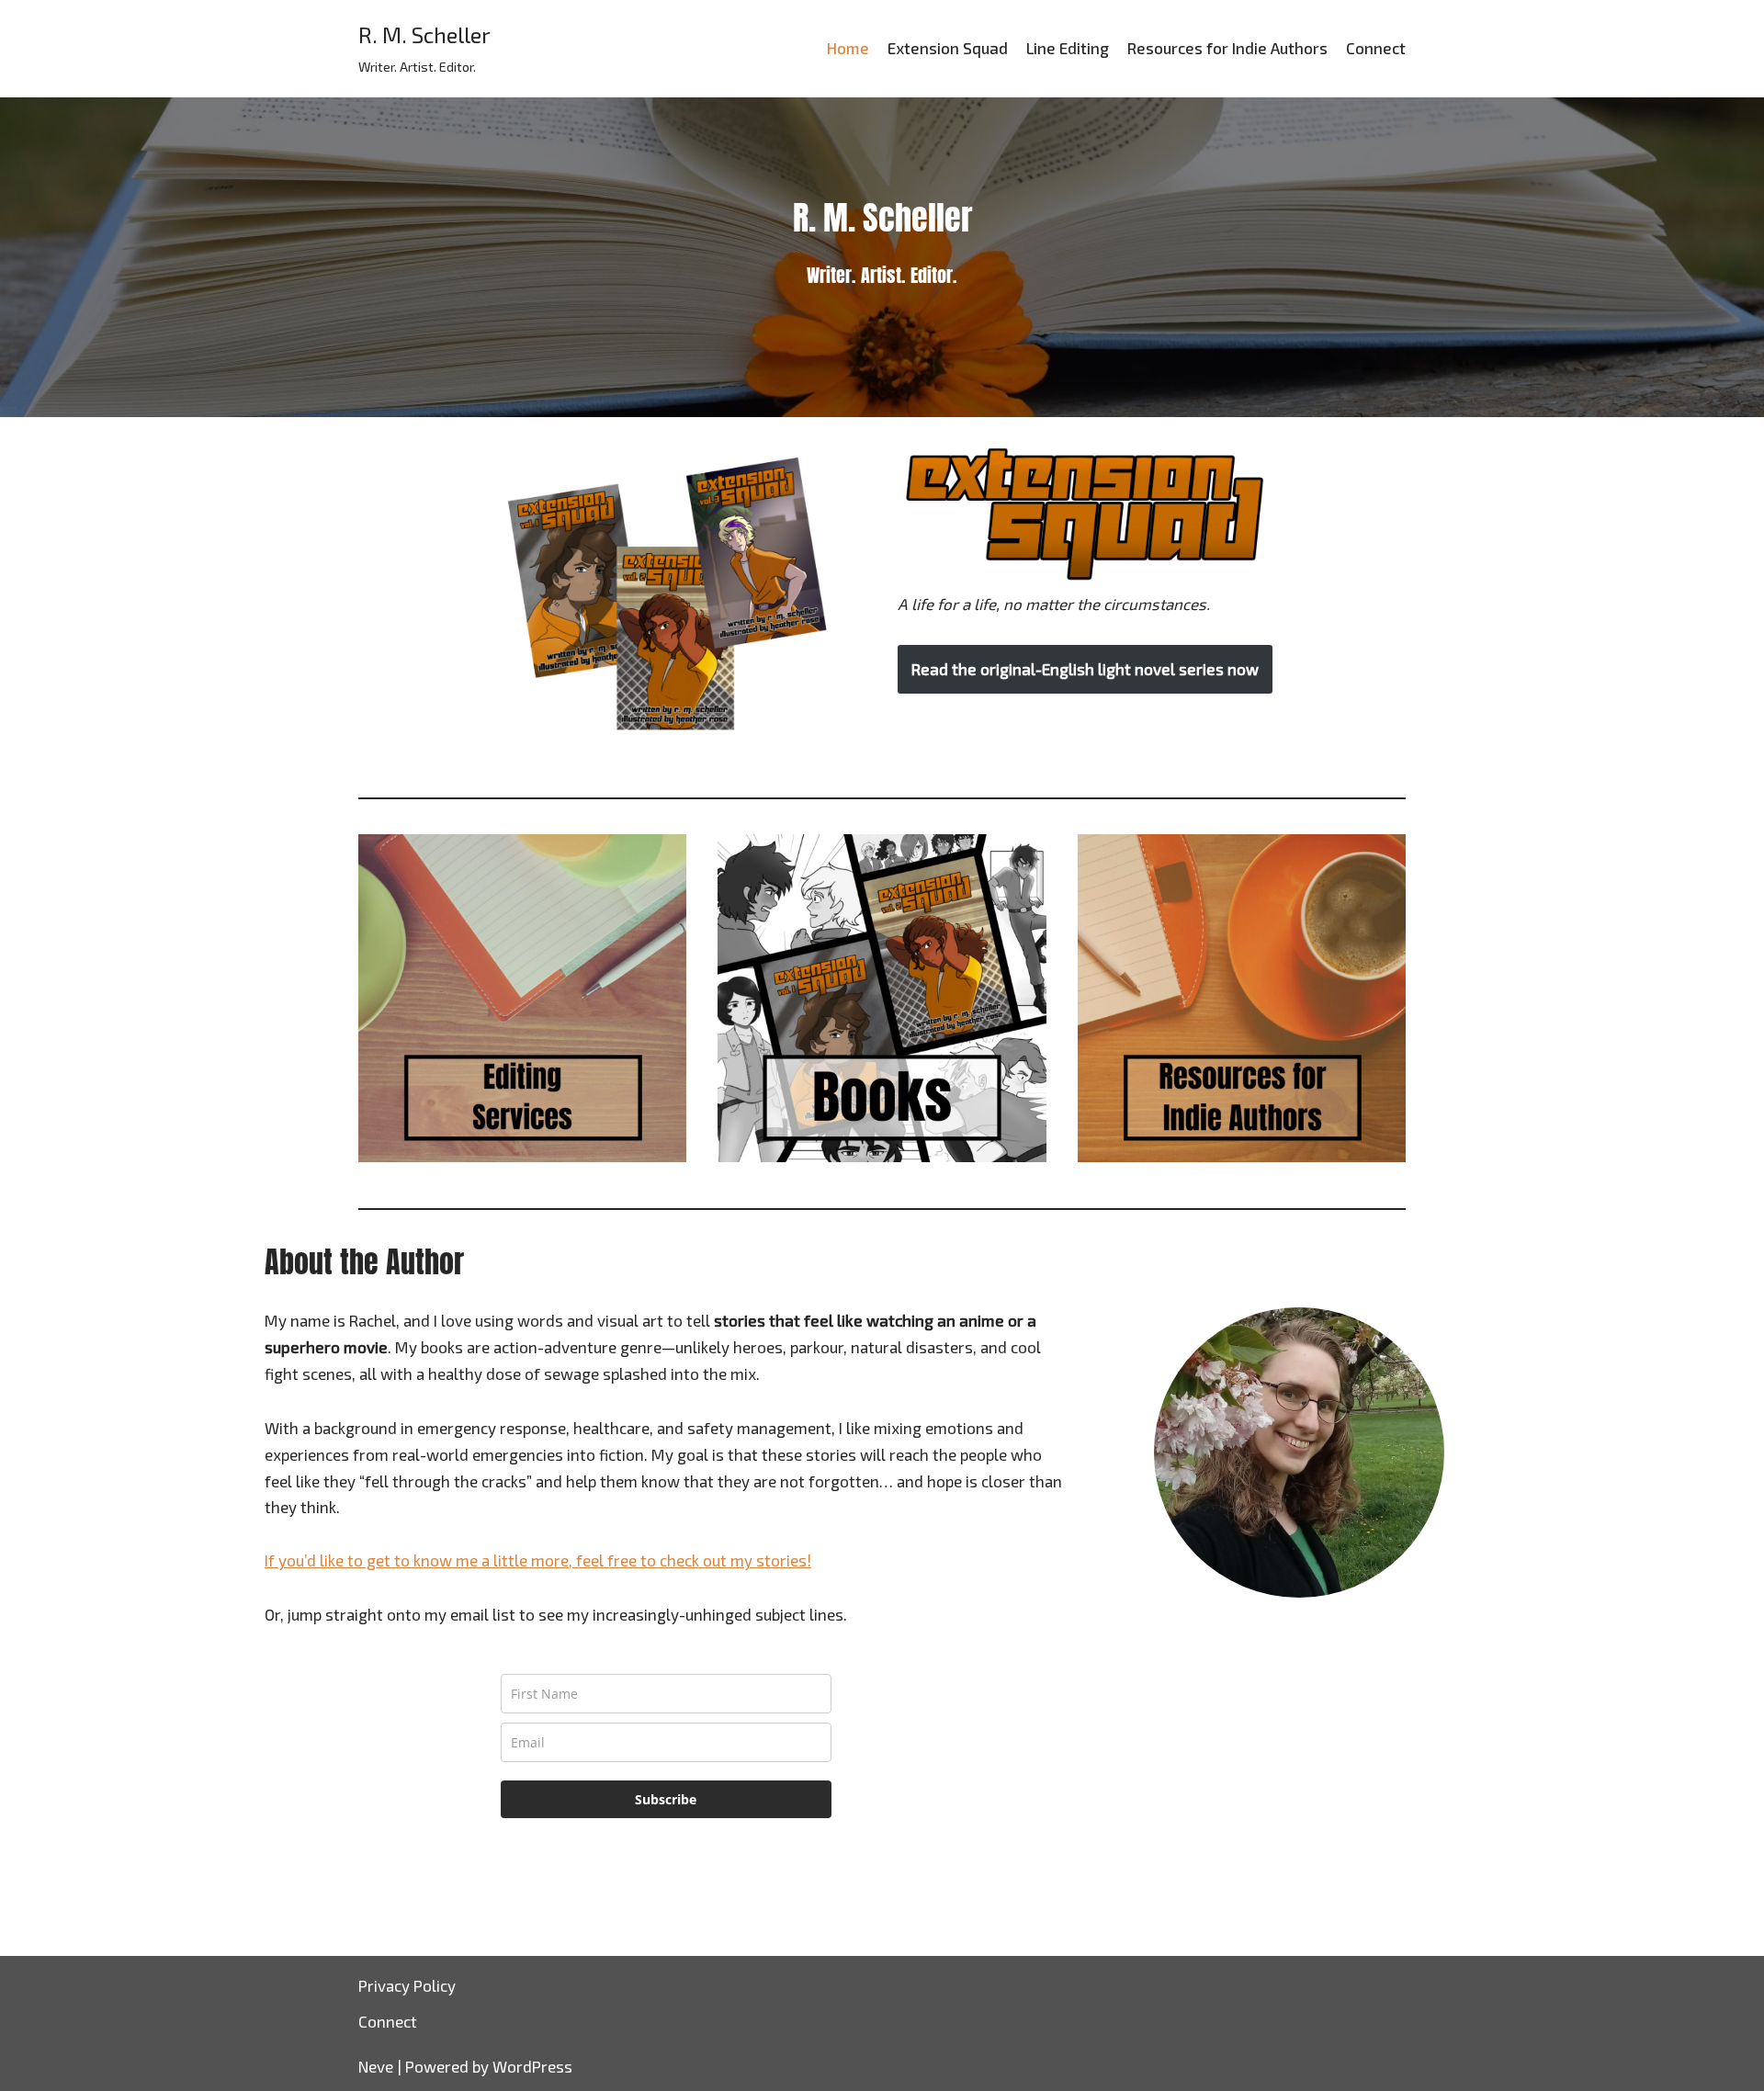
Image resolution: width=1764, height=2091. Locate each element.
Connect (1376, 48)
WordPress (532, 2066)
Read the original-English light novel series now (1085, 669)
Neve (376, 2066)
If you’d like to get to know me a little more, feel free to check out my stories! (538, 1560)
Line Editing (1068, 48)
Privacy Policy (407, 1985)
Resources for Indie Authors (1227, 48)
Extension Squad (948, 48)
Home (848, 48)
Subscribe (666, 1799)
